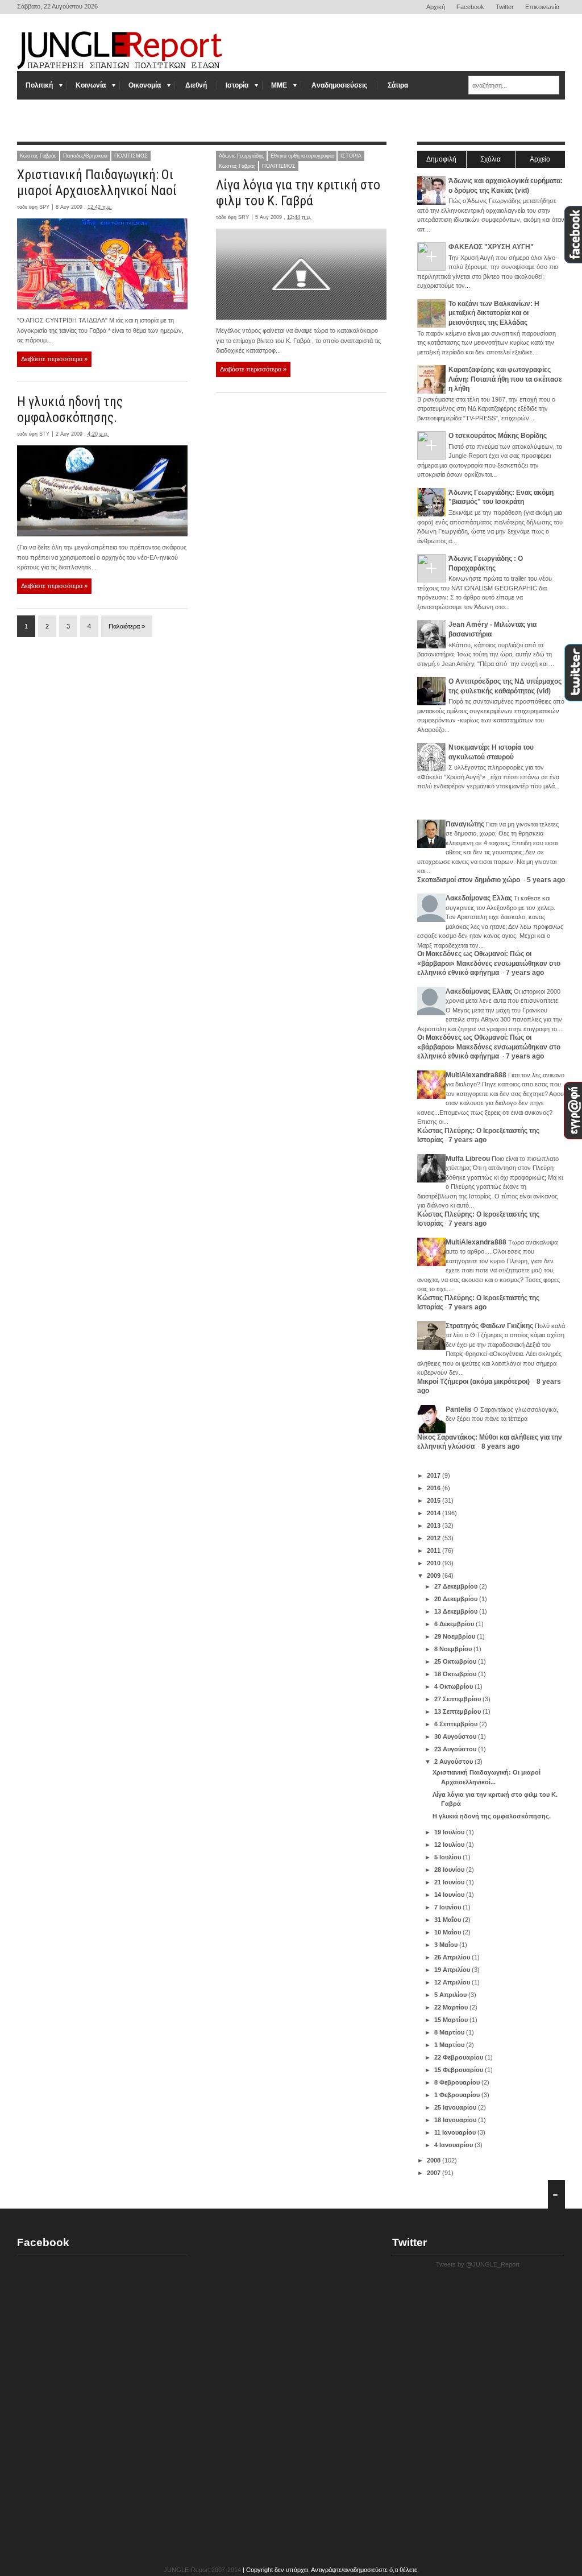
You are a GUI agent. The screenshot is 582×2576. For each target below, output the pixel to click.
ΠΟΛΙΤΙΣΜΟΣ (131, 156)
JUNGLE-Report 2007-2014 (202, 2570)
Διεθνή (196, 85)
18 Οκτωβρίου (456, 1674)
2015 (435, 1500)
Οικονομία (145, 85)
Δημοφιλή (441, 159)
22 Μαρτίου (452, 2007)
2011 (435, 1550)
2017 (435, 1475)
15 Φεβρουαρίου (460, 2070)
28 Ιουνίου (450, 1870)
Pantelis (459, 1409)
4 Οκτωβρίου (454, 1686)
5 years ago (546, 880)
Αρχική (436, 7)
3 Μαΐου (447, 1945)
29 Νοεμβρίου (456, 1636)
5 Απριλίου (451, 1995)
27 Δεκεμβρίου (457, 1586)
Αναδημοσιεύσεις (339, 85)
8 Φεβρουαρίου (458, 2082)
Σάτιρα (398, 85)
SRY (244, 217)
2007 (435, 2173)
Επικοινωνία (542, 7)
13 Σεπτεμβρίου (458, 1711)
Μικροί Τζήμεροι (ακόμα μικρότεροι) (474, 1382)
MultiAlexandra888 (476, 1075)
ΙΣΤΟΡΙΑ (351, 156)
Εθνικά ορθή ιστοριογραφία (302, 156)
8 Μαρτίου (450, 2032)
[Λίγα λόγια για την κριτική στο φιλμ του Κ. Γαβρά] (301, 274)
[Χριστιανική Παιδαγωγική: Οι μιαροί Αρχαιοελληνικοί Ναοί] (102, 264)
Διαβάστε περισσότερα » (54, 359)
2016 (435, 1488)
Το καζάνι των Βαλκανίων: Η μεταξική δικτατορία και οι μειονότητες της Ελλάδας (494, 313)
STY (44, 434)
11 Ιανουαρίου (456, 2132)
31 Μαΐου (448, 1920)
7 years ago (525, 973)
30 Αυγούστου (456, 1736)
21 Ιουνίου (450, 1882)
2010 (435, 1563)
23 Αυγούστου (456, 1749)
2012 (435, 1538)
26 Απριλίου (453, 1957)
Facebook (470, 7)
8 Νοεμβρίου (454, 1649)
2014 (435, 1513)
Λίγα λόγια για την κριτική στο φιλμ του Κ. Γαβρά (298, 193)
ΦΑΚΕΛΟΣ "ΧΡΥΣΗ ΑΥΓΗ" (491, 247)
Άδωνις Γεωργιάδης (241, 156)
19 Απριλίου (453, 1970)
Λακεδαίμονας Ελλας (479, 898)
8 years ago (500, 1446)
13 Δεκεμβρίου (457, 1611)
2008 (435, 2160)
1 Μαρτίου (450, 2045)
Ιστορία (237, 85)
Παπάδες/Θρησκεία (85, 156)
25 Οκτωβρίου (456, 1661)
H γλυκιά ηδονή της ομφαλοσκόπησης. (70, 410)
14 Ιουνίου (450, 1895)
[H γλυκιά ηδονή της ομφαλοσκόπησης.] (102, 491)
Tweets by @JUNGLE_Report (478, 2264)
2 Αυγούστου (454, 1762)
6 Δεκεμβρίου (455, 1624)
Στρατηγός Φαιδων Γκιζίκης (489, 1326)
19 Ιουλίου (450, 1832)
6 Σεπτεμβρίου (457, 1724)
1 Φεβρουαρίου (458, 2095)
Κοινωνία (91, 85)
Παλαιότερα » (127, 626)
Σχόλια (490, 159)
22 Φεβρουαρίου (460, 2057)
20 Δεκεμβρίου (457, 1599)
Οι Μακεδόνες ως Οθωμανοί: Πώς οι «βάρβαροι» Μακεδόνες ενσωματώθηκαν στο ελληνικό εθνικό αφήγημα (489, 963)
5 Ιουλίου (448, 1857)
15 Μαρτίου (452, 2020)
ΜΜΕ (279, 85)
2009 (435, 1576)
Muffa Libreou (468, 1159)
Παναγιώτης (465, 824)
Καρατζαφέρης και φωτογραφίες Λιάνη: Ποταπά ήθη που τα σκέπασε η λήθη (505, 379)
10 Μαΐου (448, 1932)
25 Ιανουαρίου (456, 2107)
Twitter (505, 7)
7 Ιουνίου (448, 1907)
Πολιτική (39, 85)
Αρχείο (540, 159)
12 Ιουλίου (450, 1845)
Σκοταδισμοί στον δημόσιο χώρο (469, 880)
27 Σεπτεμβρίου (458, 1699)
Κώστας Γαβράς (38, 156)
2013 (435, 1525)
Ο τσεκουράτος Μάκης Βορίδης (498, 436)
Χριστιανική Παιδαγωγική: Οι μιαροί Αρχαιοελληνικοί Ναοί (97, 183)
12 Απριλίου (453, 1982)
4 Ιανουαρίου (454, 2145)
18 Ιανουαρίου (456, 2120)
